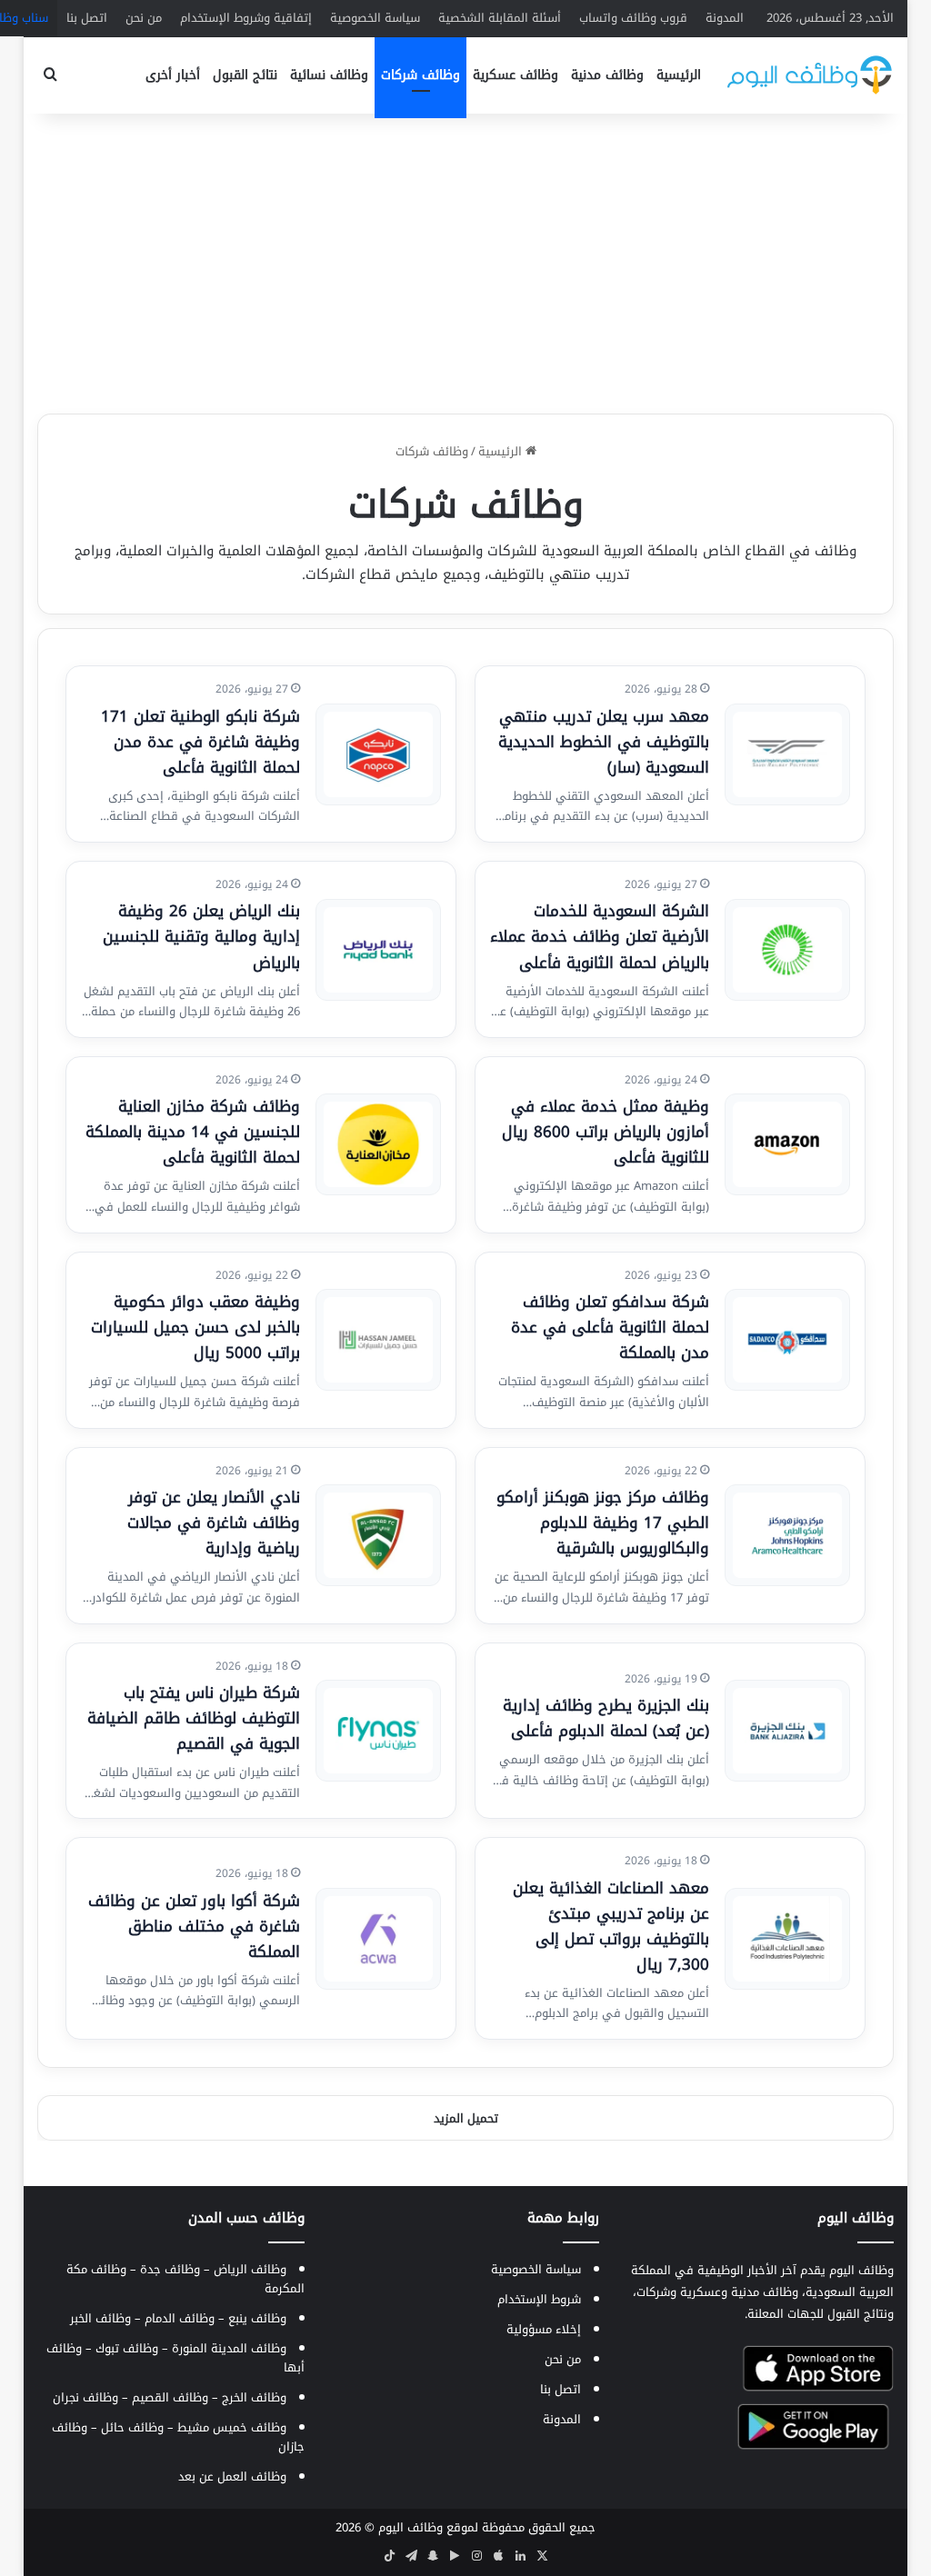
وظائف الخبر (100, 2318)
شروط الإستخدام (539, 2299)
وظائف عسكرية (516, 75)
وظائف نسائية (329, 75)
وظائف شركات (420, 75)
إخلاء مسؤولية (544, 2329)
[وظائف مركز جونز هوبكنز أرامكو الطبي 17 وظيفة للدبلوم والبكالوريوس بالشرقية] (787, 1535)
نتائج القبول (245, 75)
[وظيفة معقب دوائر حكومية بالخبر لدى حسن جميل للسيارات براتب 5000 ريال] (378, 1340)
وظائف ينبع (257, 2318)
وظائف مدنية (607, 75)
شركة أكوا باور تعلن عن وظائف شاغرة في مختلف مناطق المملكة (194, 1926)
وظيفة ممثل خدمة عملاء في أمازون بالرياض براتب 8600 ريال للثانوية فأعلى (606, 1132)
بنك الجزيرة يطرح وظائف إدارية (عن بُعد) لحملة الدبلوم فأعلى (606, 1718)
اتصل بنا (87, 18)
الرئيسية (679, 75)
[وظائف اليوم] (810, 75)
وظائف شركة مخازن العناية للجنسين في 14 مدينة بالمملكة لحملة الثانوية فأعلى (193, 1132)
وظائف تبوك (127, 2348)
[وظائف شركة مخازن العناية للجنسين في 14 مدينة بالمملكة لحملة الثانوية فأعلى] (378, 1144)
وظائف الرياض (250, 2269)
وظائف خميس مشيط (232, 2427)
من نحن (144, 18)
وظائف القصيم (170, 2397)
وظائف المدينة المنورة (229, 2348)
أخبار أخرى (173, 75)
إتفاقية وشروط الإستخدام (246, 18)
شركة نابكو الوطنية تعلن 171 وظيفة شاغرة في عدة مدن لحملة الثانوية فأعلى (200, 742)
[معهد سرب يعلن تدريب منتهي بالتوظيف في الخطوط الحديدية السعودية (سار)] (787, 754)
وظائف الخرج (254, 2397)
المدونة (725, 18)
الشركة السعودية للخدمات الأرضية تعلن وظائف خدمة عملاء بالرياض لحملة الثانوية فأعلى (600, 936)
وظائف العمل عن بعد (232, 2476)
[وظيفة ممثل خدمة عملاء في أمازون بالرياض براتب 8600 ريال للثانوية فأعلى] (787, 1144)
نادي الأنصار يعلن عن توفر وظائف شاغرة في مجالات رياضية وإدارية (214, 1523)
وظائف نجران (85, 2397)
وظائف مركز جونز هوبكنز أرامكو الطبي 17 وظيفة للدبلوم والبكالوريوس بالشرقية (603, 1523)
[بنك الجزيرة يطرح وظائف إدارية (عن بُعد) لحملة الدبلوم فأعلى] (787, 1731)
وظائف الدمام (180, 2318)
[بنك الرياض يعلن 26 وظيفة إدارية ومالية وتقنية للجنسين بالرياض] (378, 950)
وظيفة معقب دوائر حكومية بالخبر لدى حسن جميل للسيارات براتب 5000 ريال (195, 1327)
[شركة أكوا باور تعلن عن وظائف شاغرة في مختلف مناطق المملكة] (378, 1939)
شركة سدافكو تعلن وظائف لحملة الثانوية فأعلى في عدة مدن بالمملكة (610, 1327)
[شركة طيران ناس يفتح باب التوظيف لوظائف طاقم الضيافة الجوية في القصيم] (378, 1731)
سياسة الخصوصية (375, 18)
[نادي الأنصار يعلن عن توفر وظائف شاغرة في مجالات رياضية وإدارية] (378, 1535)
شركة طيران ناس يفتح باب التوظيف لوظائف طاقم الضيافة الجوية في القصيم (194, 1718)
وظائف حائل (132, 2427)
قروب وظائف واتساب (633, 18)
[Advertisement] (465, 259)
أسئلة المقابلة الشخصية (500, 18)
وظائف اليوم (410, 2527)
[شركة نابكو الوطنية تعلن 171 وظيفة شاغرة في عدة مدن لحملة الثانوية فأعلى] (378, 754)
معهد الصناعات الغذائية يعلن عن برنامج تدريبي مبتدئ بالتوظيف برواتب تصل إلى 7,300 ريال (611, 1926)
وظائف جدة (170, 2269)
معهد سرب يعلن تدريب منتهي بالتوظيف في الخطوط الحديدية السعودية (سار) (604, 742)
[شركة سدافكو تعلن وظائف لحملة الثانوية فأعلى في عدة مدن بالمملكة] (787, 1340)
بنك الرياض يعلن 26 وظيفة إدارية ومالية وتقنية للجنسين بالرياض (201, 936)
